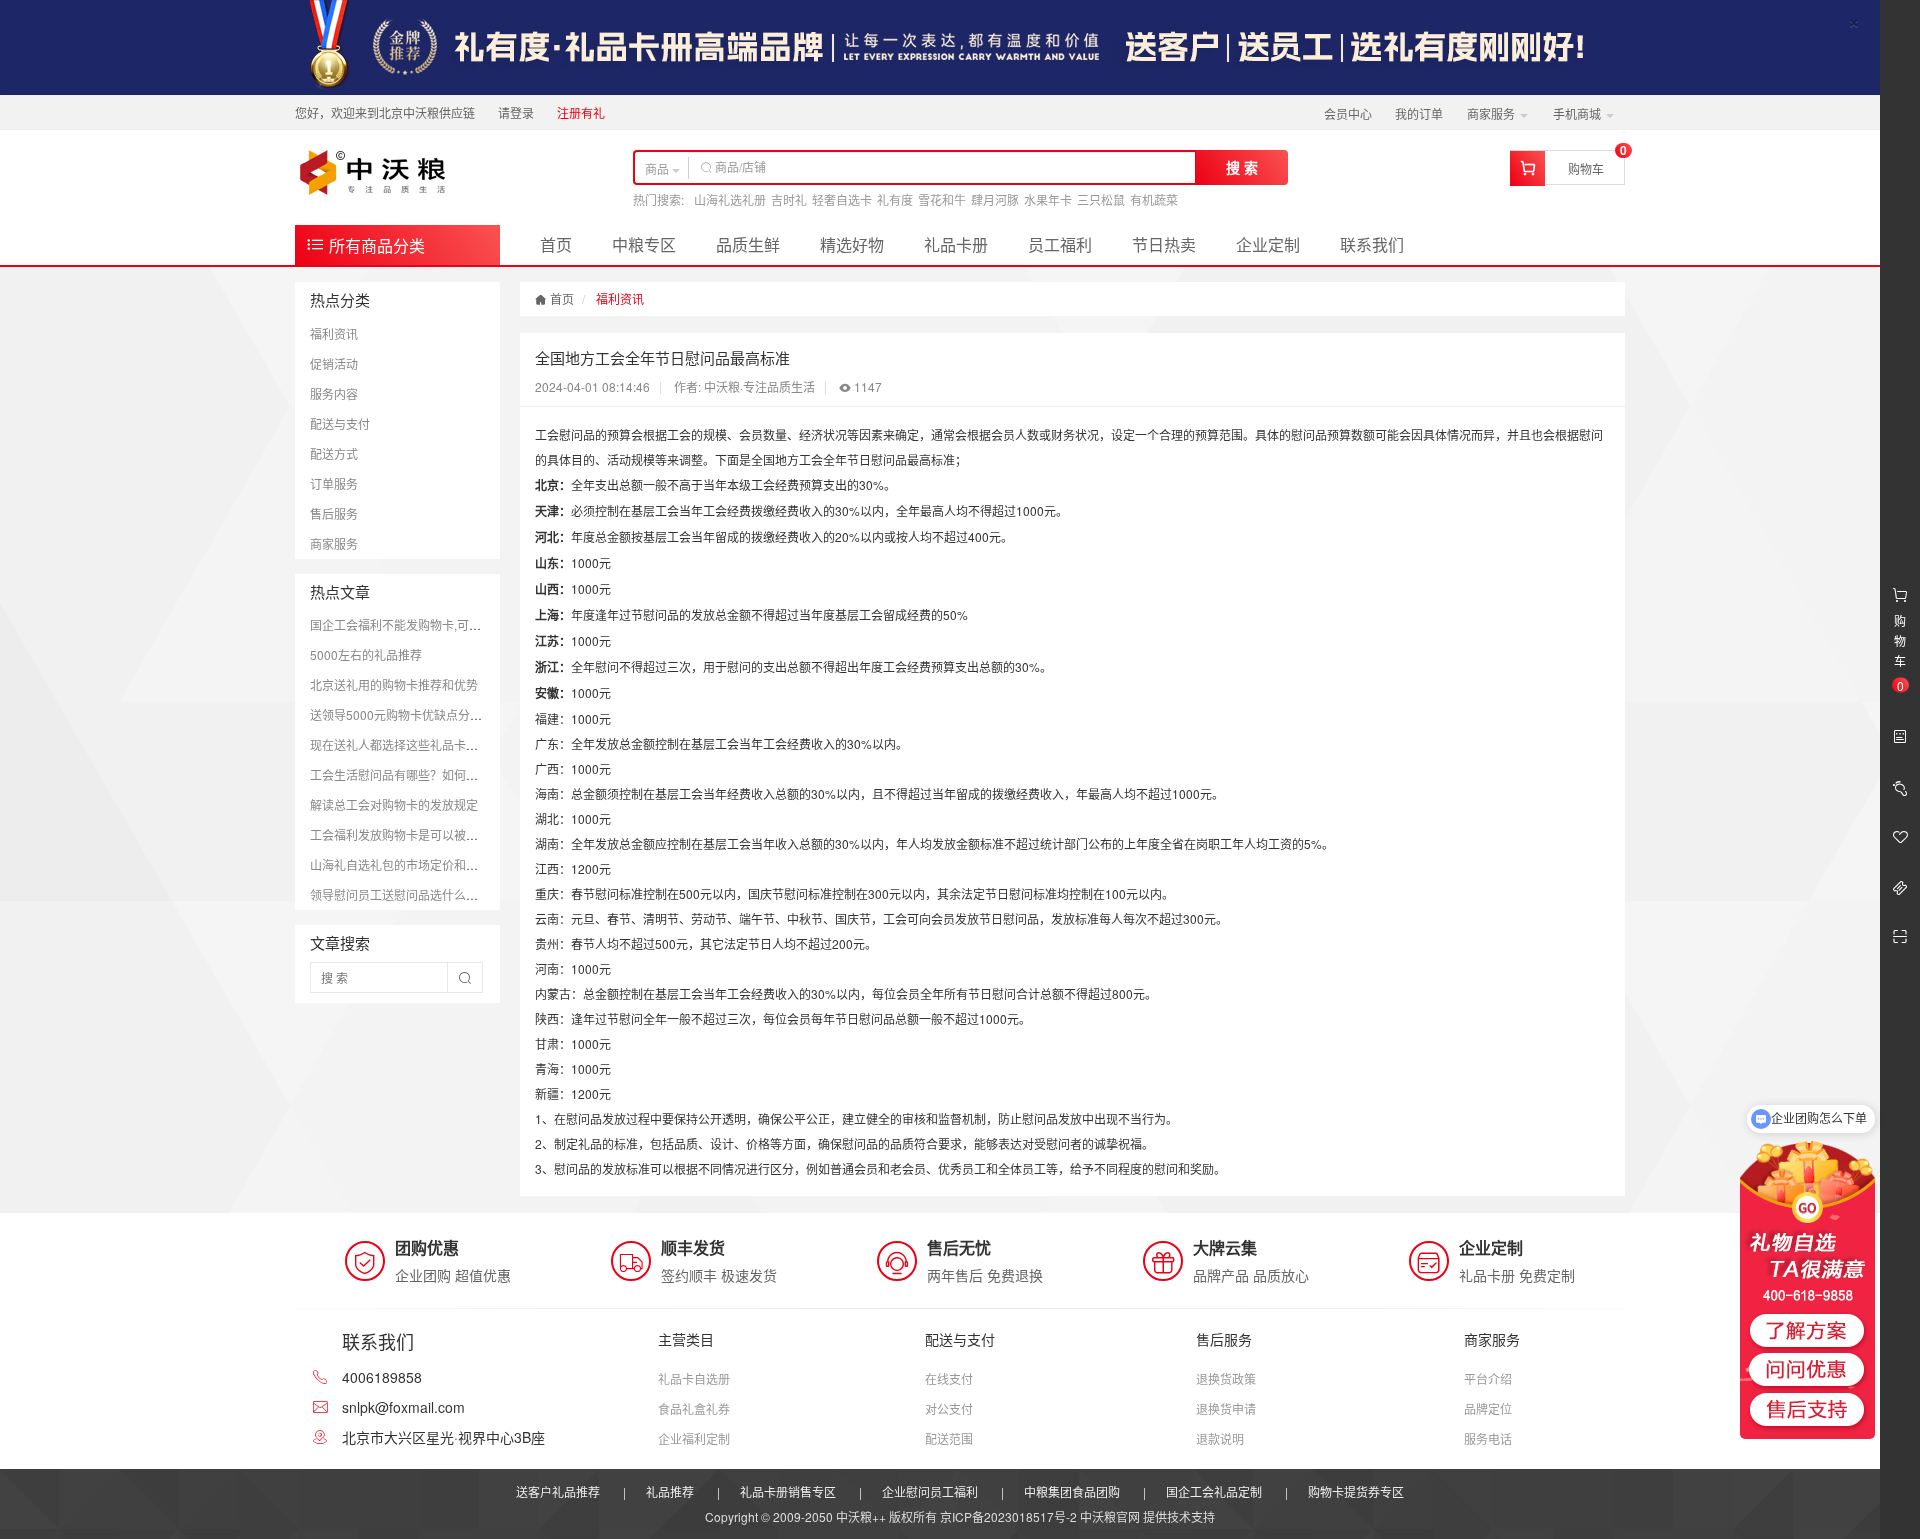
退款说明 (1220, 1438)
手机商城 (1578, 113)
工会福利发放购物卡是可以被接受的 (406, 834)
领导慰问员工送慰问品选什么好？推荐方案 (424, 894)
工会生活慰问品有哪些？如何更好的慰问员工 (430, 774)
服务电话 (1488, 1438)
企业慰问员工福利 (930, 1491)
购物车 (1586, 168)
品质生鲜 (748, 244)
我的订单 (1419, 113)
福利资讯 (334, 333)
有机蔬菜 (1154, 199)
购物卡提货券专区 (1356, 1491)
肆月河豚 (995, 199)
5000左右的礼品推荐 (366, 654)
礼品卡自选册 (694, 1378)
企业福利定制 (694, 1438)
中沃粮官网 (1110, 1516)
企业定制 (1268, 244)
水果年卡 (1048, 199)
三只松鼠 (1101, 199)
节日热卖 (1164, 244)
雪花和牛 (942, 199)
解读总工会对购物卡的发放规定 (394, 804)
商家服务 (1492, 113)
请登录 (516, 112)
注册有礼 (581, 112)
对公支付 (949, 1408)
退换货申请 (1226, 1408)
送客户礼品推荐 (558, 1491)
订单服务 (334, 483)
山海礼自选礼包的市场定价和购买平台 (412, 864)
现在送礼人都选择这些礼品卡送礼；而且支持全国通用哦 (460, 744)
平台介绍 (1488, 1378)
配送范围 (949, 1438)
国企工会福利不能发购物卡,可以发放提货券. (427, 624)
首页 (556, 244)
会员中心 (1348, 113)
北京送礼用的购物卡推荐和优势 (394, 684)
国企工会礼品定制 (1214, 1491)
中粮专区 (644, 244)
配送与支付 (340, 423)
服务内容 (334, 393)
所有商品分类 (375, 245)
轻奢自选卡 (842, 199)
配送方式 (334, 453)
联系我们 (1372, 244)
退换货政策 (1226, 1378)
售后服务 (334, 513)
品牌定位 (1488, 1408)
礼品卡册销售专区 (788, 1491)
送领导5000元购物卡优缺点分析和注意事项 (426, 714)
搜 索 (1242, 167)
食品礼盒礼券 (694, 1408)
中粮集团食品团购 (1072, 1491)
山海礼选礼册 (730, 199)
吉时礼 (789, 199)
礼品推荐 (670, 1491)
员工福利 (1060, 244)
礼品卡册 (956, 244)
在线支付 (949, 1378)
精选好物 (852, 244)
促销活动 (334, 363)
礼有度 (895, 199)
